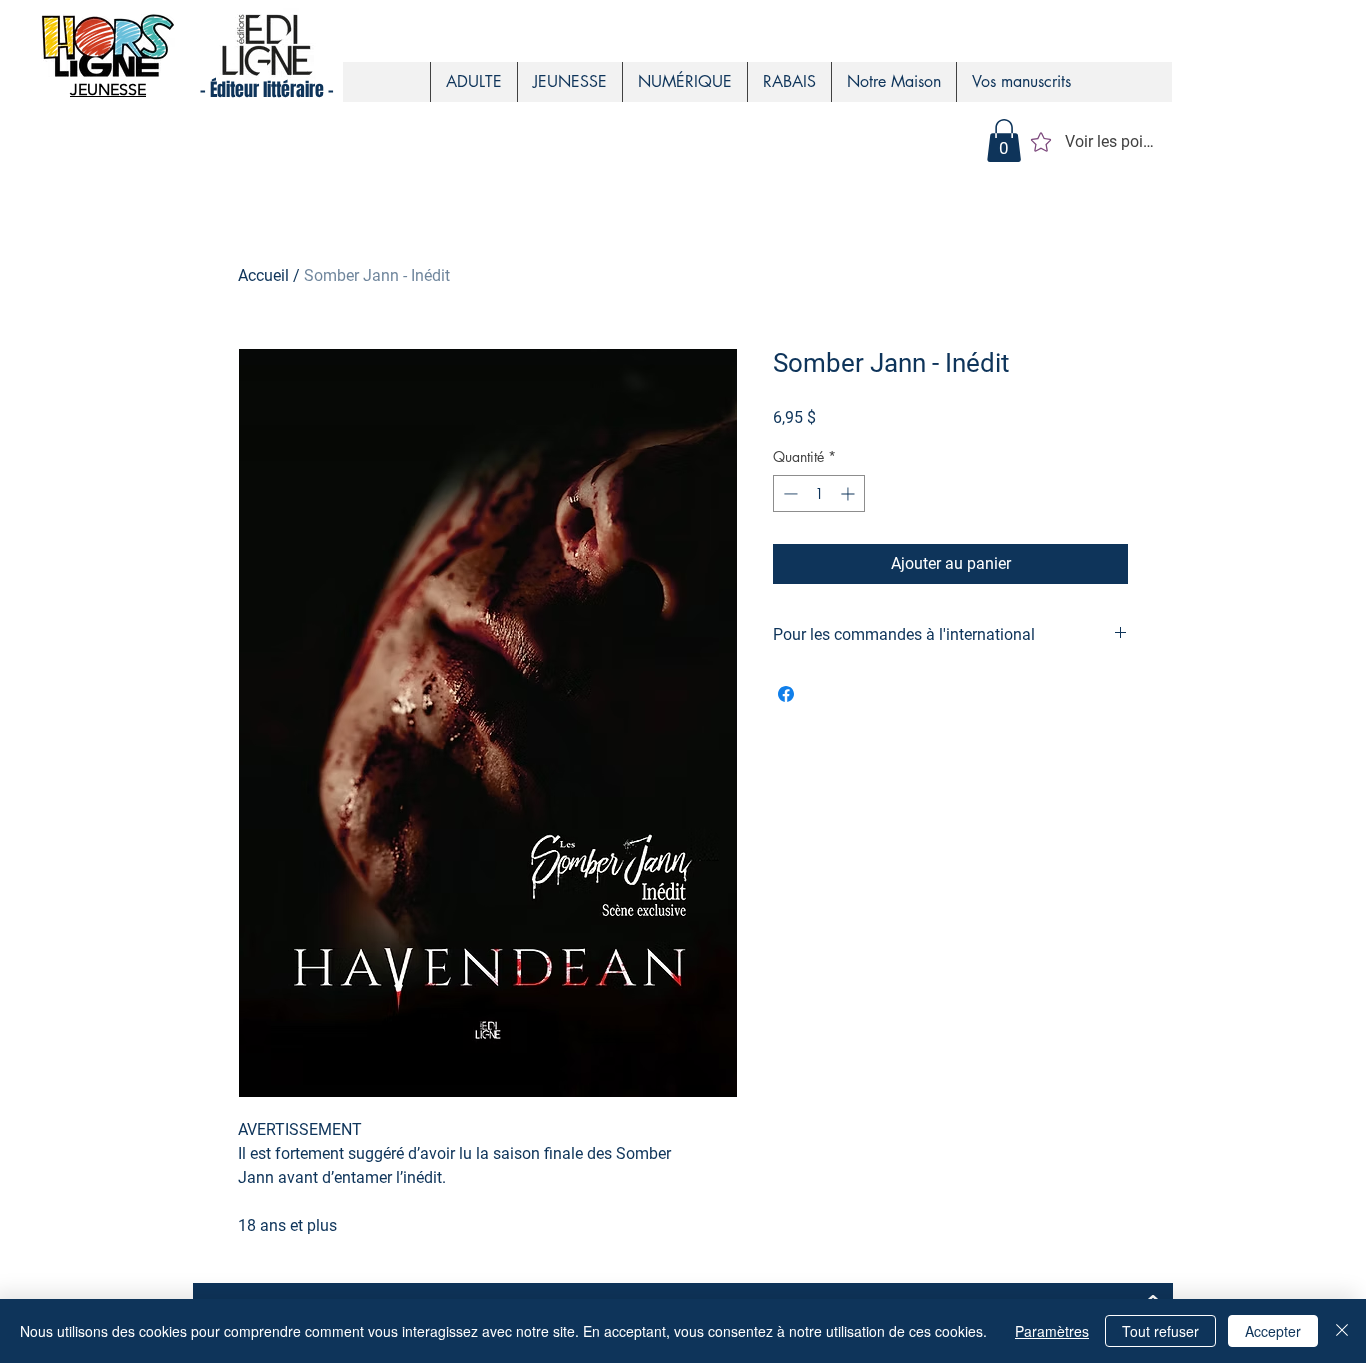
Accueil (263, 275)
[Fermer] (1342, 1331)
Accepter (1273, 1331)
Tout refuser (1160, 1331)
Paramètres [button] (1052, 1331)
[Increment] (849, 493)
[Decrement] (788, 493)
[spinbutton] (819, 493)
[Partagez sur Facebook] (786, 694)
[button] (1004, 140)
